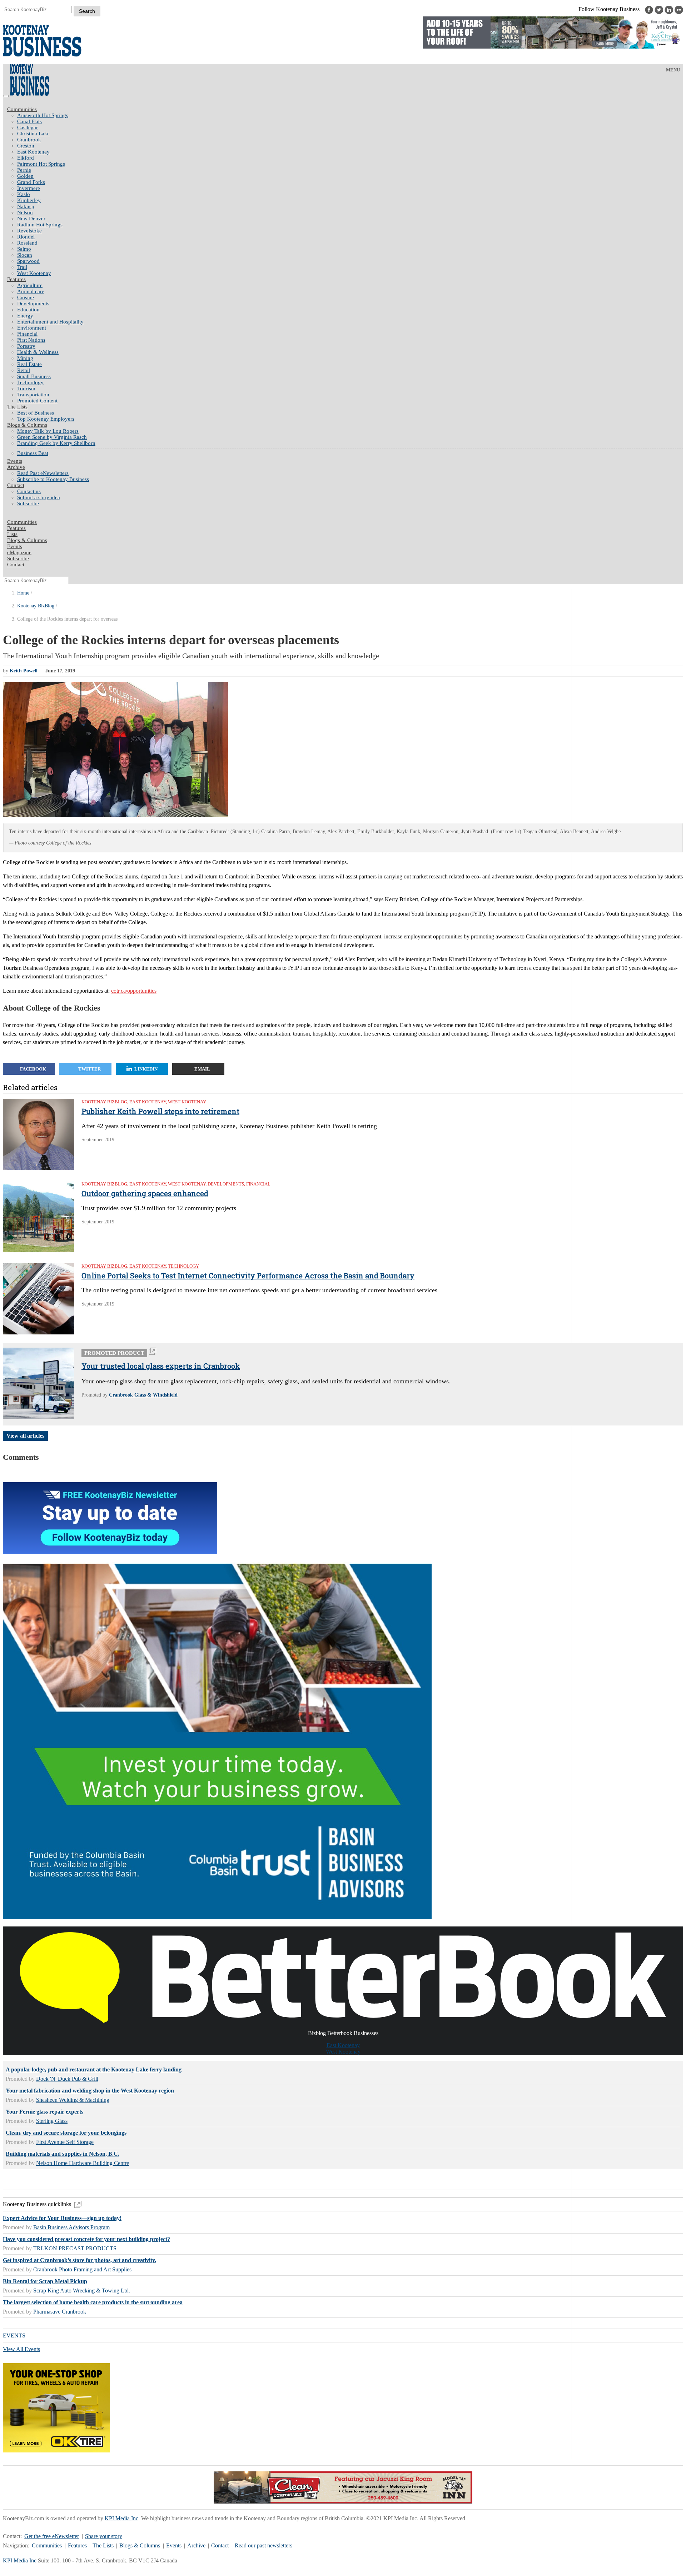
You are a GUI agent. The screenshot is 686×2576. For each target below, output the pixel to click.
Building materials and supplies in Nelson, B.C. (63, 2154)
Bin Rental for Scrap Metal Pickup (45, 2281)
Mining (25, 358)
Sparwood (28, 261)
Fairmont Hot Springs (41, 164)
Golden (25, 176)
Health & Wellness (38, 352)
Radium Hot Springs (40, 225)
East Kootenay (33, 152)
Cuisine (26, 297)
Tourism (26, 389)
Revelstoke (29, 231)
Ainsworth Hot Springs (43, 115)
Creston (26, 146)
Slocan (25, 255)
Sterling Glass (52, 2121)
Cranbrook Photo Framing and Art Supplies (82, 2269)
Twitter (90, 1069)
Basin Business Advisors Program (71, 2227)
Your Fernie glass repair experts (44, 2112)
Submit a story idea (39, 497)
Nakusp (26, 206)
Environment (32, 328)
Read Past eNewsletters (43, 473)
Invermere (29, 188)
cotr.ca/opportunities (134, 991)
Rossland (27, 243)
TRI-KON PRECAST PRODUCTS (75, 2248)
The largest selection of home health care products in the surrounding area (93, 2302)
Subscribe (28, 503)
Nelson (25, 212)
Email (202, 1069)
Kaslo (24, 194)
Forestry (26, 346)
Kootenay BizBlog (36, 606)
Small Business (34, 376)
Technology (30, 382)
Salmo (24, 249)
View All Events (21, 2349)
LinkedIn (146, 1069)
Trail (22, 267)
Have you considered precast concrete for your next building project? (86, 2239)
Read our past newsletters (264, 2545)
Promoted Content (37, 401)
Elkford (26, 158)
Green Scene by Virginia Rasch (52, 437)
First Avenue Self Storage (65, 2142)
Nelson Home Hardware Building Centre (83, 2163)
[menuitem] (350, 116)
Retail (24, 370)
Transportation (33, 395)
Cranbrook (29, 140)
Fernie (24, 170)
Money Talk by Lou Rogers (48, 431)
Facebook (33, 1069)
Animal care (31, 291)
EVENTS (14, 2336)
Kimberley (29, 200)
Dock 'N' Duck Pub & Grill (67, 2079)
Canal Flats (29, 121)
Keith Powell (24, 671)
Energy (25, 316)
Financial (27, 334)
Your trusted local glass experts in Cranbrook (161, 1366)
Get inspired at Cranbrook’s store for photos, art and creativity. (79, 2260)
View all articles (25, 1436)
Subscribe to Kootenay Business (53, 479)
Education (28, 310)
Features (16, 279)
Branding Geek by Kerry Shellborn (56, 443)
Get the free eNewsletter (52, 2536)
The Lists (17, 407)
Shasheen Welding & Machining (73, 2100)
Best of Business (36, 413)
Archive (16, 467)
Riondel (26, 237)
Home (23, 593)
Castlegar (28, 127)
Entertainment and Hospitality (50, 322)
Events (174, 2545)
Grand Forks (31, 182)
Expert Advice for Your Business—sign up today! (62, 2218)
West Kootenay (34, 273)
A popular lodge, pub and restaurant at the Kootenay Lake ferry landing (94, 2069)
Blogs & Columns (27, 425)
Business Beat (33, 453)
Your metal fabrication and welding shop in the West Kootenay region (90, 2091)
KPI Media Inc (121, 2518)
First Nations (31, 340)
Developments (33, 304)
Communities (22, 109)
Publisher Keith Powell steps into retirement (160, 1111)
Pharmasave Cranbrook (60, 2312)
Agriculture (30, 285)
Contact (16, 485)
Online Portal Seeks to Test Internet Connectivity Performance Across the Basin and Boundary (248, 1276)
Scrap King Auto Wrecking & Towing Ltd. (82, 2291)
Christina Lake (33, 134)
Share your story (104, 2536)
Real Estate (29, 364)
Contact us (29, 491)
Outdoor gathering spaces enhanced (145, 1193)
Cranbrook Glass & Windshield (143, 1395)
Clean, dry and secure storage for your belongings (66, 2133)
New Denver (31, 219)
